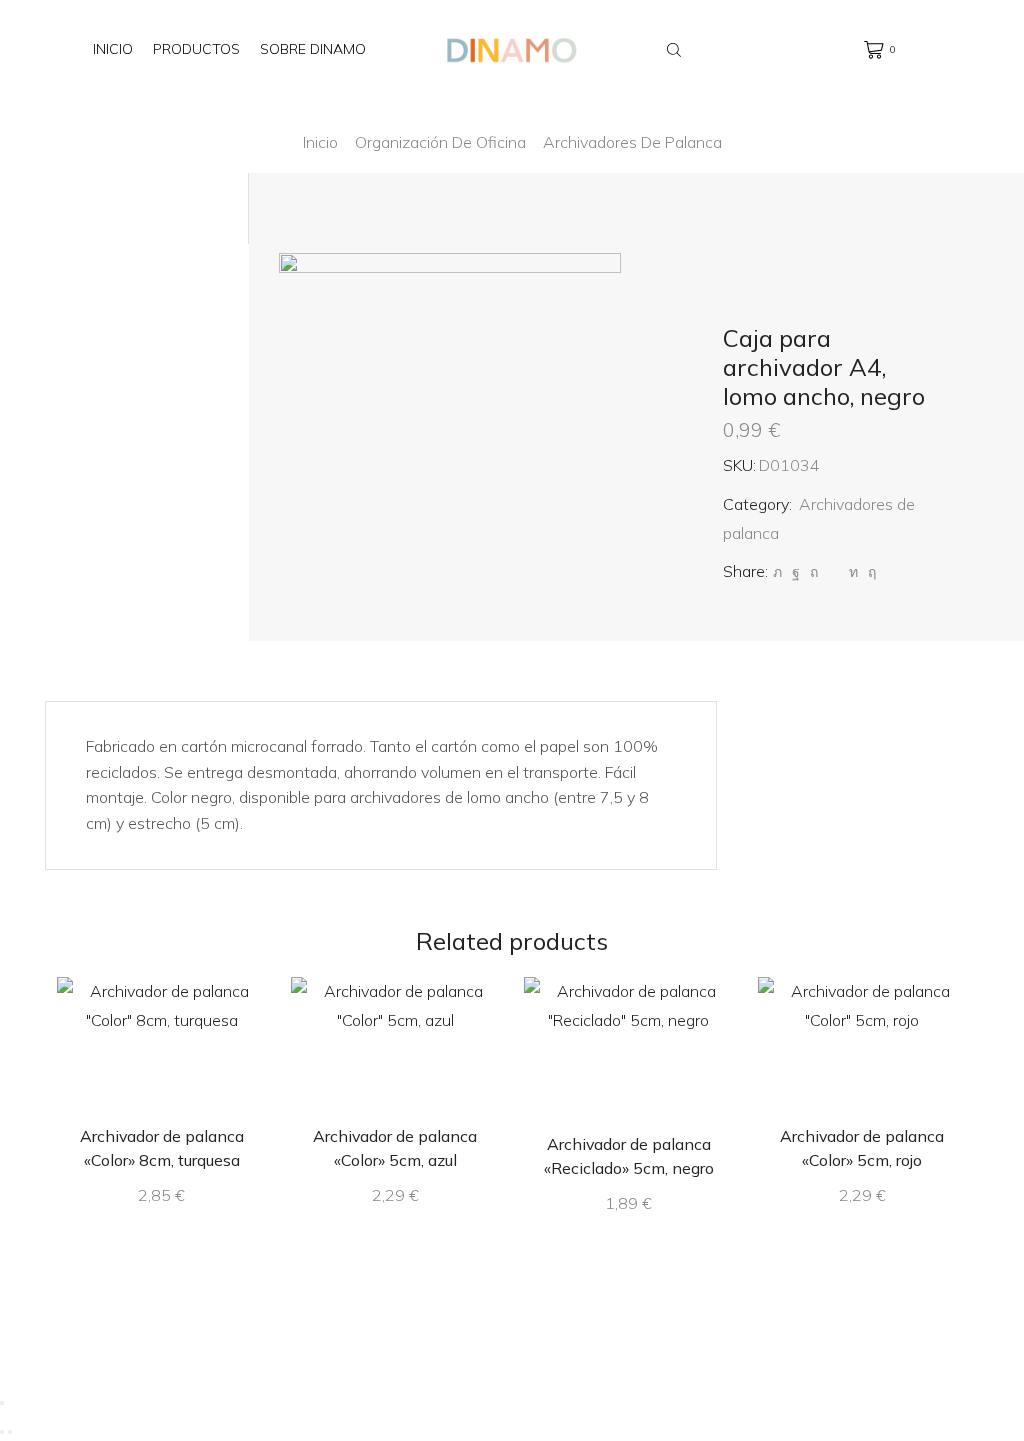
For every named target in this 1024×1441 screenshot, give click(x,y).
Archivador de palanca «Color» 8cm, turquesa (162, 1148)
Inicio (113, 49)
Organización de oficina (440, 142)
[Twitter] (777, 572)
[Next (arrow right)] (10, 1432)
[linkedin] (853, 572)
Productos (196, 49)
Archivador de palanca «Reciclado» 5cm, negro (629, 1156)
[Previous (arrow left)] (2, 1432)
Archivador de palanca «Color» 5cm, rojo (862, 1148)
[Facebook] (796, 572)
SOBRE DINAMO (313, 49)
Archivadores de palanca (632, 142)
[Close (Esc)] (2, 1403)
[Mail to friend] (833, 572)
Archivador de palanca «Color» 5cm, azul (395, 1148)
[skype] (869, 572)
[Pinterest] (814, 572)
